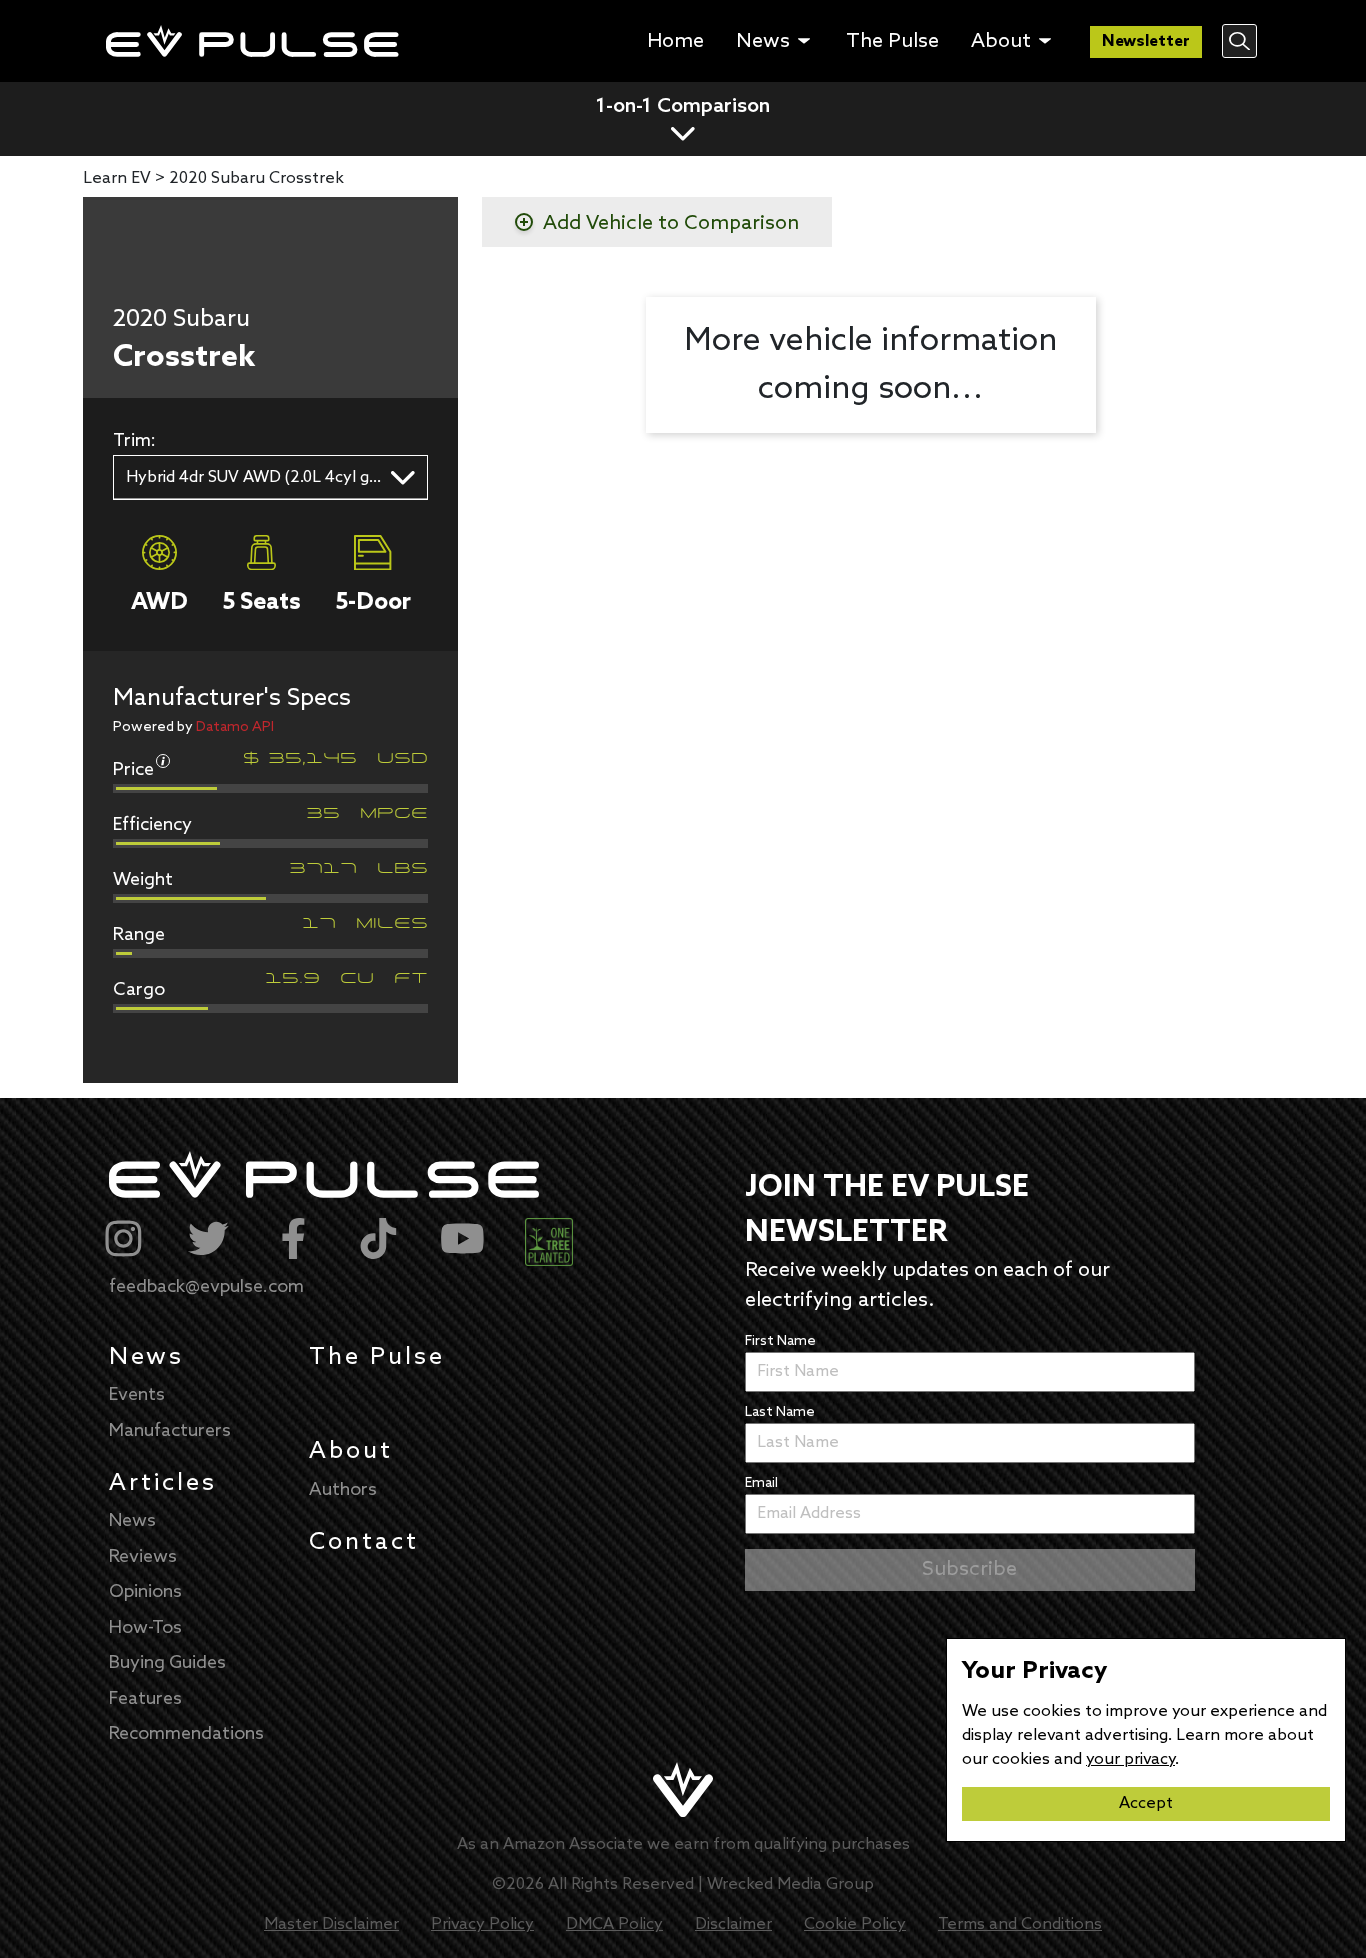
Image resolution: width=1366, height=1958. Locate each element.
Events (137, 1395)
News (146, 1357)
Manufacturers (170, 1431)
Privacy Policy (482, 1924)
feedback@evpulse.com (206, 1287)
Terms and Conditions (1020, 1924)
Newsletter (1146, 41)
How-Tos (145, 1628)
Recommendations (186, 1734)
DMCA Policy (614, 1924)
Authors (343, 1490)
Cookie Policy (855, 1924)
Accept (1146, 1803)
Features (145, 1699)
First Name (780, 1341)
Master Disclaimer (331, 1924)
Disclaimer (733, 1924)
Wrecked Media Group (790, 1884)
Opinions (145, 1592)
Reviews (143, 1557)
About (351, 1451)
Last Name (780, 1412)
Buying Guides (167, 1663)
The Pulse (377, 1357)
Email (761, 1483)
